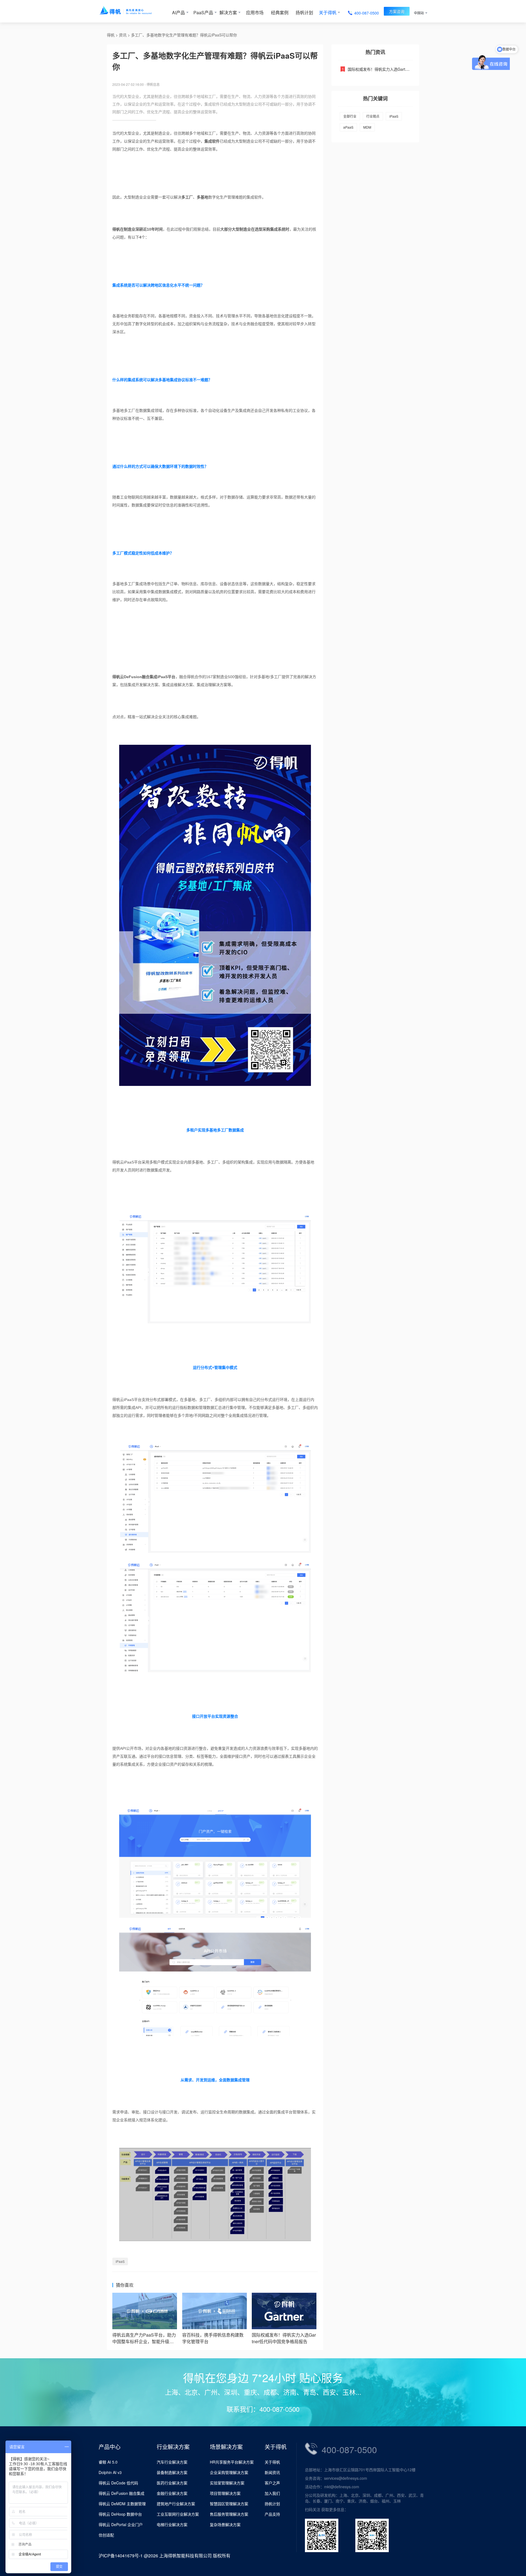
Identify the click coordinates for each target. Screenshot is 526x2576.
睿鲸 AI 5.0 (108, 2462)
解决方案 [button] (228, 12)
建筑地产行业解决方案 (176, 2504)
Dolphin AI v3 (110, 2472)
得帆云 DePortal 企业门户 (121, 2524)
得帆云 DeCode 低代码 (118, 2483)
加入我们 (272, 2493)
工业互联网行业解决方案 (178, 2514)
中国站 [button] (419, 13)
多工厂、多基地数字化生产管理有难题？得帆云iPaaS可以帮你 (184, 35)
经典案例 (280, 12)
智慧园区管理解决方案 (229, 2504)
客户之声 (272, 2483)
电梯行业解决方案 (172, 2524)
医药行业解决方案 (172, 2483)
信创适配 (106, 2535)
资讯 (123, 35)
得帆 (111, 35)
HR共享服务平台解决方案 (232, 2462)
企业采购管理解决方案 (229, 2472)
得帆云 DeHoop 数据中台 (120, 2514)
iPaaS (120, 2261)
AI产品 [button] (178, 12)
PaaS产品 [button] (203, 12)
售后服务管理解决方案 (229, 2514)
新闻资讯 (272, 2472)
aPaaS (348, 127)
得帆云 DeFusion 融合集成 (122, 2493)
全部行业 (350, 116)
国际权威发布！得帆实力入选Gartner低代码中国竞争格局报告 (400, 69)
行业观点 (373, 116)
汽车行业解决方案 (172, 2462)
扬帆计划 (304, 12)
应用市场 (255, 12)
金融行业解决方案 (172, 2493)
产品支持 (272, 2514)
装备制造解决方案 (172, 2472)
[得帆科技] (133, 11)
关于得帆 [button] (328, 12)
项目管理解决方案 (225, 2493)
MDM (367, 127)
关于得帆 (272, 2462)
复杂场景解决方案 (225, 2524)
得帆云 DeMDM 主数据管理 (122, 2504)
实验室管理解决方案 (227, 2483)
